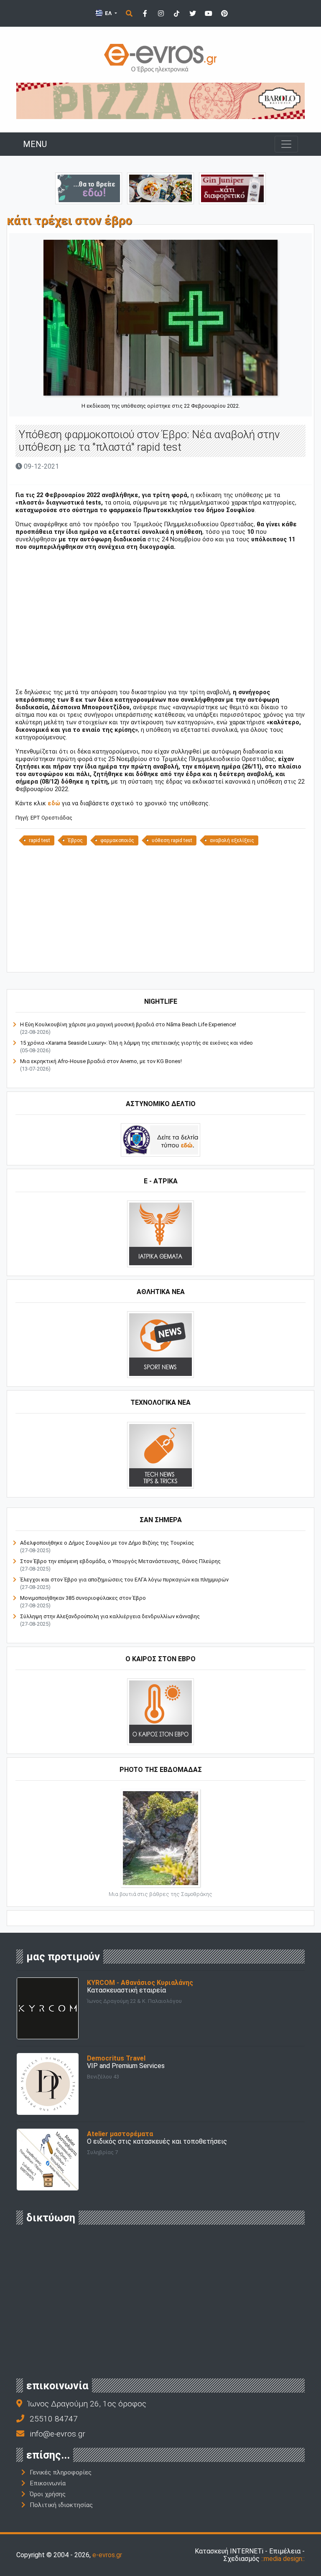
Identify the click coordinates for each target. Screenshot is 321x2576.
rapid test (39, 840)
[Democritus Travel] (48, 2083)
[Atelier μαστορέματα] (48, 2159)
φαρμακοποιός (117, 840)
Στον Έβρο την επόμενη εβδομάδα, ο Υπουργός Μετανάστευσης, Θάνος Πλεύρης (120, 1561)
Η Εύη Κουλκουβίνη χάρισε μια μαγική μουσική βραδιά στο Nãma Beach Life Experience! (128, 1024)
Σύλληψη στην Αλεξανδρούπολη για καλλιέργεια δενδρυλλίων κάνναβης (110, 1616)
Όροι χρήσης (48, 2494)
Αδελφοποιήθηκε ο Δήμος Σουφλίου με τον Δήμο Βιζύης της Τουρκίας (107, 1543)
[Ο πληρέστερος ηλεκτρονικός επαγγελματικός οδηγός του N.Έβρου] (160, 57)
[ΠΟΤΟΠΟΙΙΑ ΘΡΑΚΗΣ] (232, 188)
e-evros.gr (107, 2555)
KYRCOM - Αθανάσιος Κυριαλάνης (140, 1983)
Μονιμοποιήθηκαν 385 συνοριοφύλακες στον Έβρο (83, 1598)
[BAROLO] (160, 100)
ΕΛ (108, 13)
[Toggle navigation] (286, 144)
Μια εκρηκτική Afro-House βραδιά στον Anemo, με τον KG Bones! (101, 1061)
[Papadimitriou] (160, 188)
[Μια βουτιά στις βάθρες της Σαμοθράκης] (160, 1837)
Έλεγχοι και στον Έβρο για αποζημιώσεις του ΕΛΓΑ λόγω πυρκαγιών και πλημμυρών (124, 1580)
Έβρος (75, 840)
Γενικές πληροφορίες (61, 2472)
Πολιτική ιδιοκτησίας (61, 2505)
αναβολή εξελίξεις (232, 840)
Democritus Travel (116, 2058)
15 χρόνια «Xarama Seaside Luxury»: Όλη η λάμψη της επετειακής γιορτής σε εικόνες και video (136, 1043)
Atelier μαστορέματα (120, 2134)
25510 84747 (54, 2419)
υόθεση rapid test (172, 840)
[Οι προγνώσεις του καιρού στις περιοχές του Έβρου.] (160, 1711)
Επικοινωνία (48, 2483)
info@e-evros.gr (57, 2434)
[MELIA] (89, 188)
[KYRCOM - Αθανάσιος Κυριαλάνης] (48, 2008)
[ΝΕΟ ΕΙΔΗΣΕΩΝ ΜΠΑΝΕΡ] (160, 958)
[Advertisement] (160, 616)
